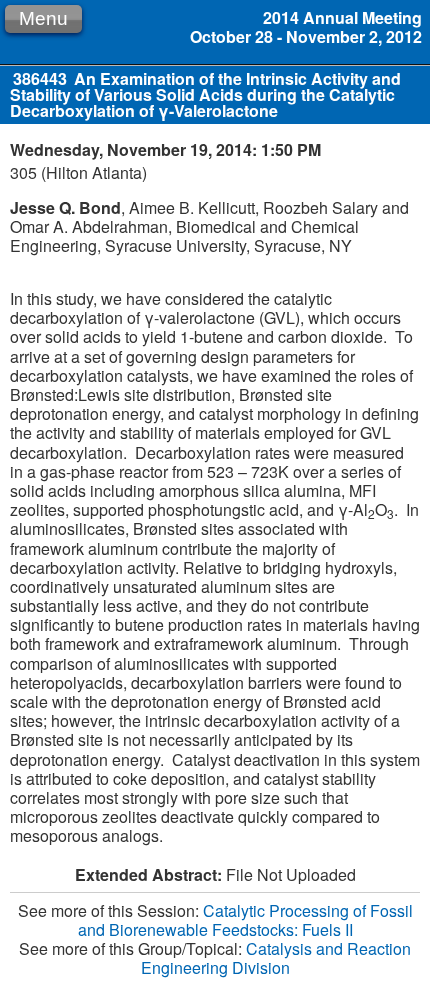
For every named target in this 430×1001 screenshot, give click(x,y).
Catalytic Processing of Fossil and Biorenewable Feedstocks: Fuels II (245, 920)
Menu (43, 18)
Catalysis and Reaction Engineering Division (276, 958)
